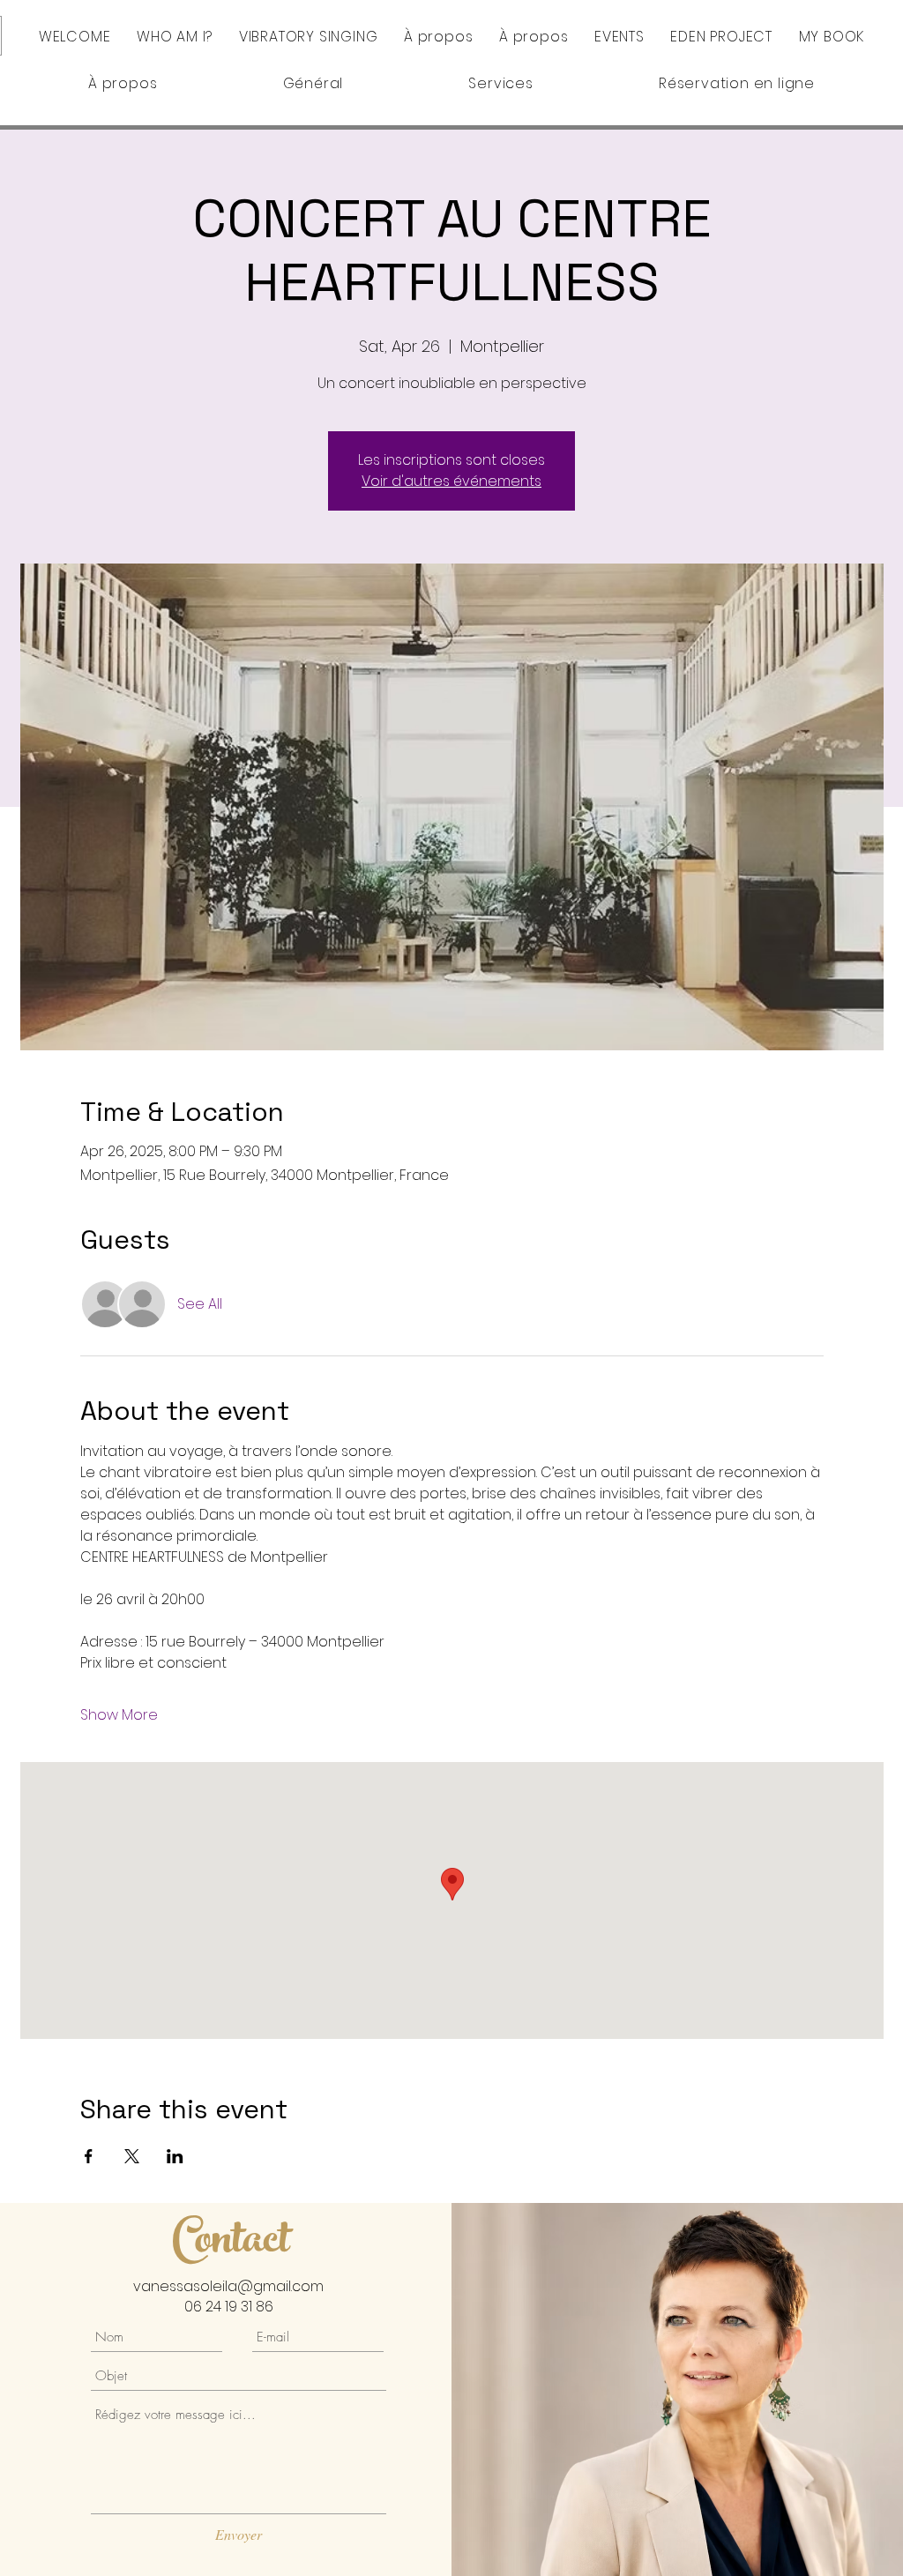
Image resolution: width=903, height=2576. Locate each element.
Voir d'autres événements (451, 481)
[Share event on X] (132, 2156)
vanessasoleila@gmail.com (228, 2286)
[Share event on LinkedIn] (175, 2156)
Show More (119, 1715)
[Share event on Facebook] (89, 2156)
